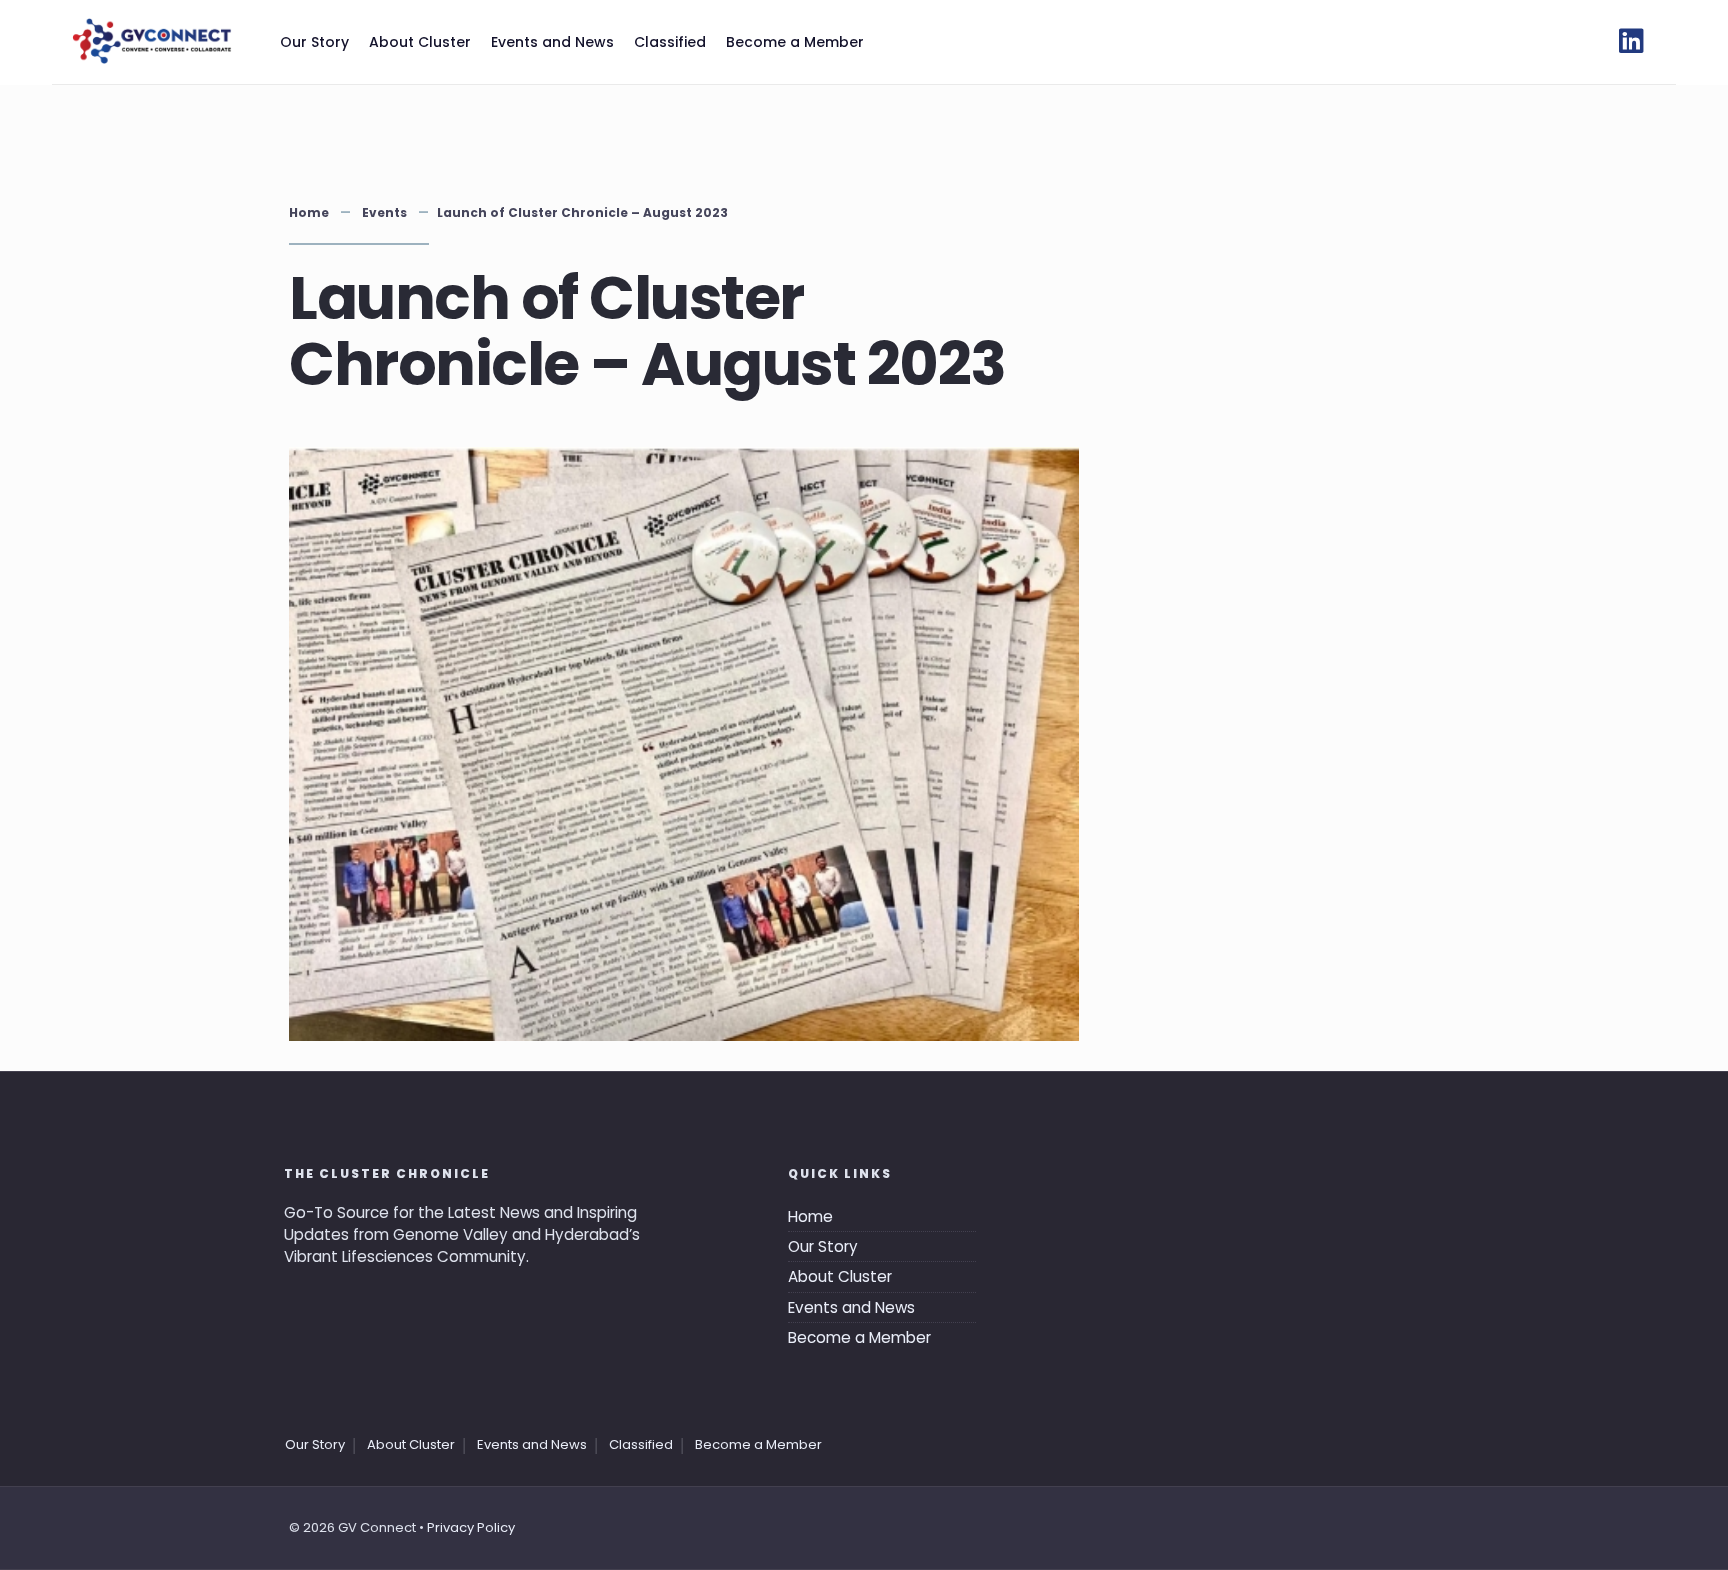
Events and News (552, 42)
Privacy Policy (471, 1527)
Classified (670, 42)
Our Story (314, 42)
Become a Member (795, 42)
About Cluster (420, 42)
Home (309, 212)
